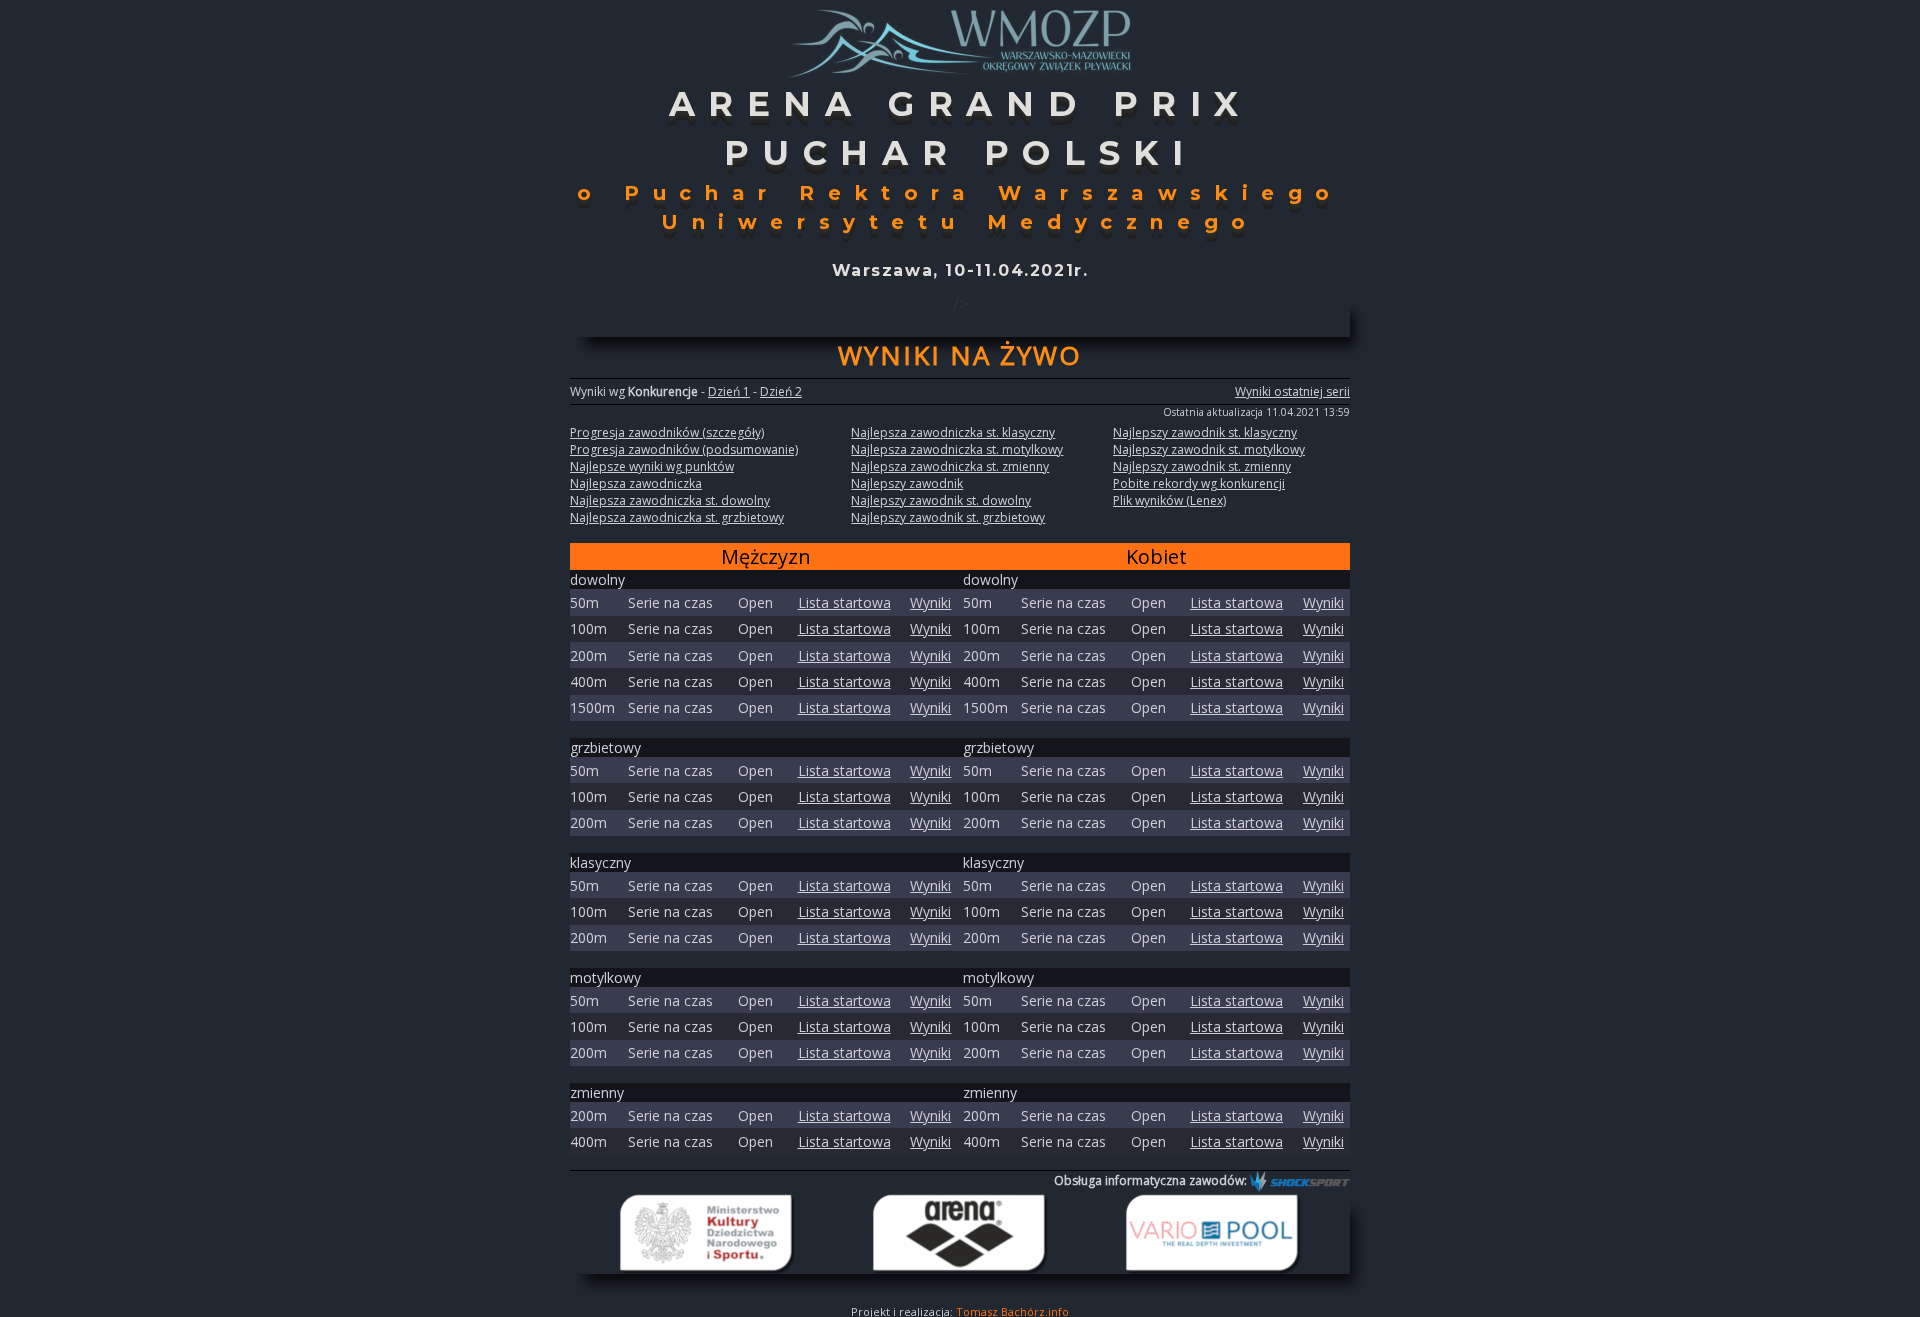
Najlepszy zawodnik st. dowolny (941, 500)
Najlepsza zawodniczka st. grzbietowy (677, 517)
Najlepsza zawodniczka (636, 483)
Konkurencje (663, 391)
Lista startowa (844, 602)
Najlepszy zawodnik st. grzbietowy (948, 517)
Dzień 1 (729, 391)
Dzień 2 (781, 391)
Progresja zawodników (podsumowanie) (684, 449)
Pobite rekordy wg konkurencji (1199, 483)
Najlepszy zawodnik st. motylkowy (1209, 449)
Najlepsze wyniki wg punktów (652, 466)
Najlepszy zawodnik (907, 483)
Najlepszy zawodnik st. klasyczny (1205, 432)
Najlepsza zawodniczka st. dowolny (670, 500)
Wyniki (930, 602)
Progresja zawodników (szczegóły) (667, 432)
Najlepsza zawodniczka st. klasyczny (953, 432)
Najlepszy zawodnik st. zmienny (1202, 466)
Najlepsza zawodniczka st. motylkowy (957, 449)
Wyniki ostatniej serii (1292, 391)
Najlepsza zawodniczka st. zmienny (950, 466)
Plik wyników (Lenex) (1169, 500)
